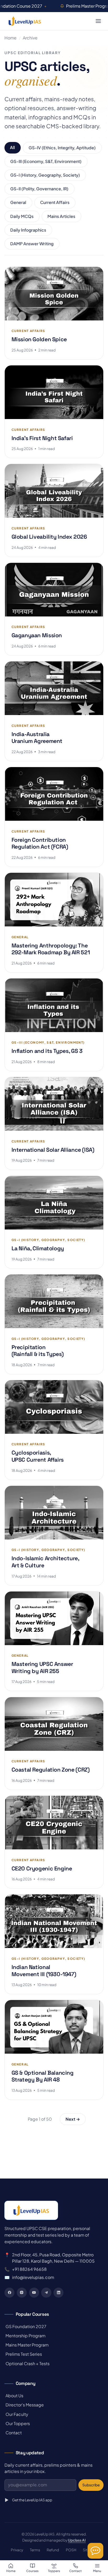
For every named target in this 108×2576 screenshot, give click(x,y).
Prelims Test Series (23, 2354)
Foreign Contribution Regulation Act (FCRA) (40, 843)
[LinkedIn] (58, 2293)
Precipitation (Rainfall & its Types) (38, 1351)
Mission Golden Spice (39, 339)
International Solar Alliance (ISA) (53, 1150)
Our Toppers (17, 2423)
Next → (73, 2119)
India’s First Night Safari (42, 438)
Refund (53, 2550)
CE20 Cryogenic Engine (42, 1868)
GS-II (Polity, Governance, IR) (39, 189)
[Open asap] (95, 2551)
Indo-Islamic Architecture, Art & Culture (45, 1562)
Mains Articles (61, 216)
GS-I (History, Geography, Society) (45, 175)
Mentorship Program (25, 2336)
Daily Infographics (28, 230)
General (18, 202)
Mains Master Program (26, 2345)
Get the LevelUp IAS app (32, 2500)
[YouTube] (34, 2293)
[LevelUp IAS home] (25, 21)
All (12, 147)
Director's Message (24, 2405)
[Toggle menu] (98, 21)
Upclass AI (77, 2540)
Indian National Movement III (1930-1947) (44, 1971)
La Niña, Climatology (38, 1248)
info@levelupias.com (33, 2277)
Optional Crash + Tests (27, 2363)
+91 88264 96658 (29, 2269)
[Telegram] (46, 2293)
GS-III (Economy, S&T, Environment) (46, 161)
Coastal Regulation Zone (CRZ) (51, 1770)
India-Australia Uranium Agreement (37, 738)
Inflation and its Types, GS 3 (47, 1051)
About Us (14, 2396)
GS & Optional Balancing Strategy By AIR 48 (43, 2076)
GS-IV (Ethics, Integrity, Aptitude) (62, 148)
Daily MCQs (22, 216)
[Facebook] (9, 2293)
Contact (13, 2433)
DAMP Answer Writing (32, 244)
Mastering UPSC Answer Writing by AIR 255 (42, 1667)
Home (10, 38)
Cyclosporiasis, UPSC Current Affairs (38, 1456)
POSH (71, 2550)
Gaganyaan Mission (37, 635)
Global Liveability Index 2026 (49, 537)
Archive (30, 38)
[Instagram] (22, 2293)
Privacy (17, 2550)
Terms (35, 2550)
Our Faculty (16, 2414)
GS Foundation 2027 (25, 2326)
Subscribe (91, 2485)
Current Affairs (55, 202)
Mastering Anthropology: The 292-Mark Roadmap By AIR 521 (51, 949)
